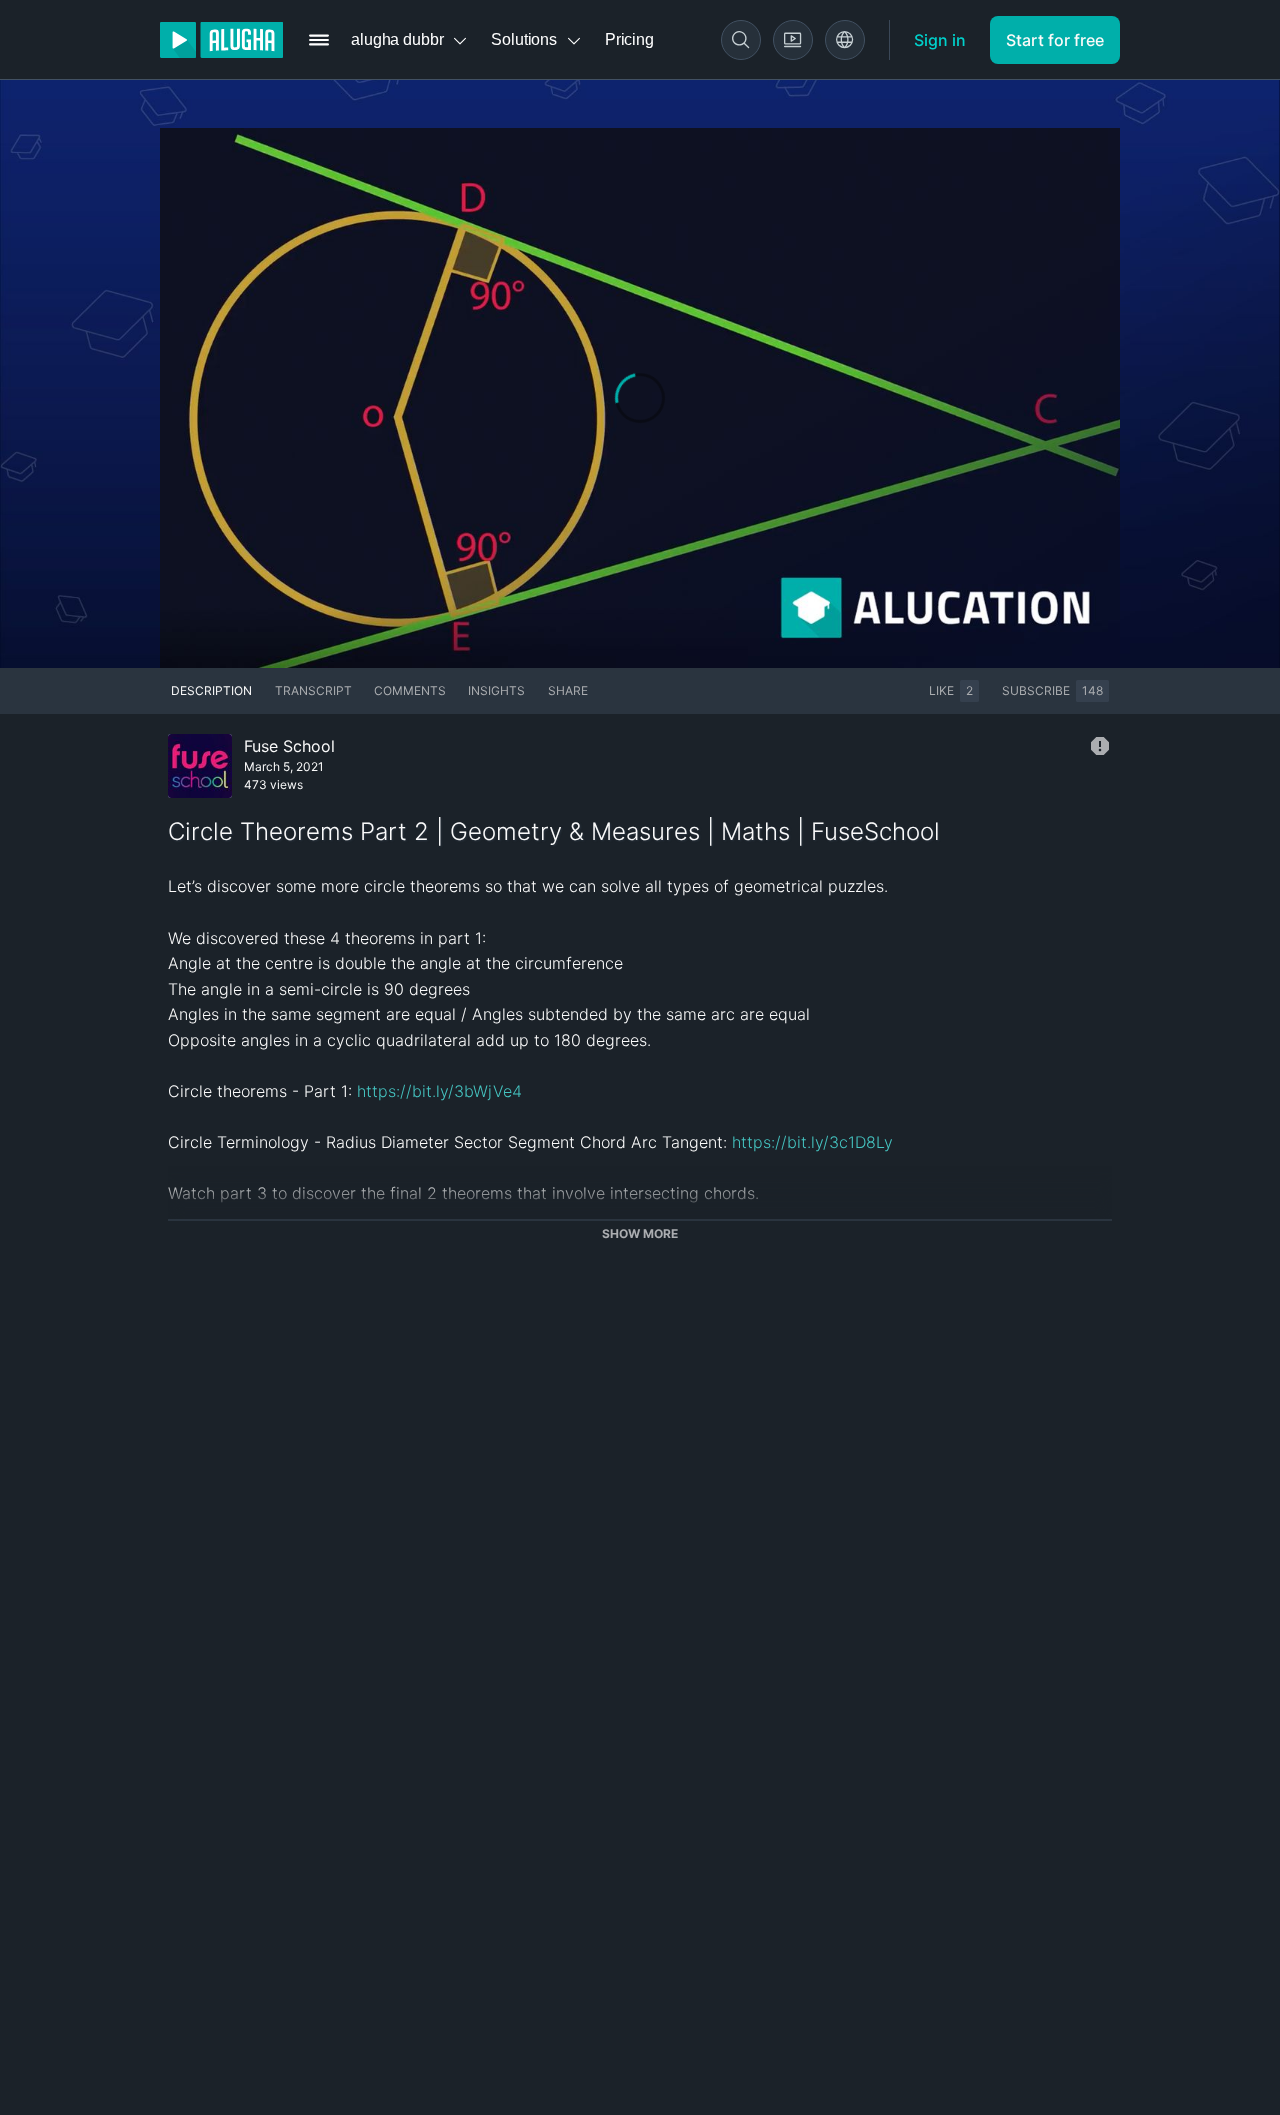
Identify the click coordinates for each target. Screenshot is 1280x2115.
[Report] (1100, 746)
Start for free (1055, 40)
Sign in (940, 40)
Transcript (313, 690)
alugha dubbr (397, 39)
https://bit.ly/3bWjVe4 (439, 1091)
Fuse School (289, 746)
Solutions (524, 39)
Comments (410, 690)
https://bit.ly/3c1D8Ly (812, 1142)
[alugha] (221, 40)
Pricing (629, 39)
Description (211, 690)
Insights (496, 690)
